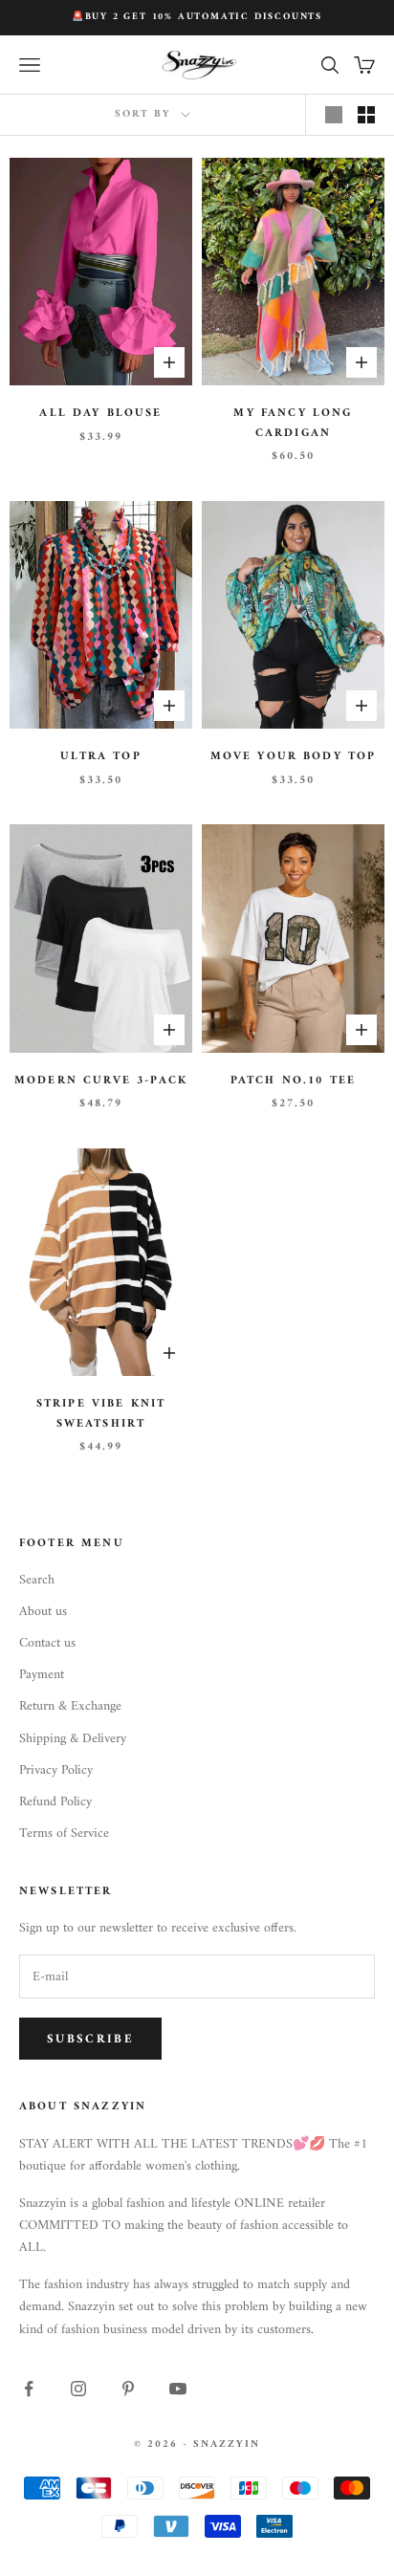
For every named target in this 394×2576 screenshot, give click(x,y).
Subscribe (90, 2039)
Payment (42, 1675)
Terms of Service (64, 1834)
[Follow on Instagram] (78, 2389)
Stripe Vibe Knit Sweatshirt (101, 1414)
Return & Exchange (70, 1706)
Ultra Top (100, 757)
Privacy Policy (56, 1770)
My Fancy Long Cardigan (293, 424)
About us (43, 1612)
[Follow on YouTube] (178, 2389)
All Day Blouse (100, 414)
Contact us (47, 1643)
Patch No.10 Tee (293, 1081)
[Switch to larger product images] (334, 115)
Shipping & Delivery (73, 1739)
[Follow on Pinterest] (128, 2389)
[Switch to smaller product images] (366, 115)
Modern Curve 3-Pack (101, 1081)
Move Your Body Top (294, 757)
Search (37, 1580)
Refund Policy (55, 1802)
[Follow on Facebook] (29, 2389)
